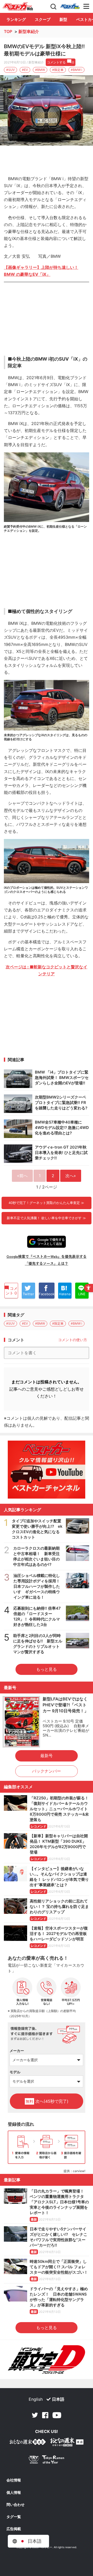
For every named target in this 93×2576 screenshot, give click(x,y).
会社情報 (14, 2480)
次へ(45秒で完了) (47, 2101)
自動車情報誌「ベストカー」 (18, 6)
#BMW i (76, 70)
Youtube (57, 2415)
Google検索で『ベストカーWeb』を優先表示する (47, 1256)
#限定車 (58, 70)
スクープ (43, 19)
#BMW (40, 70)
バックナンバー (47, 1771)
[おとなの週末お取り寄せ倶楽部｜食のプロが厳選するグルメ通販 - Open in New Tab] (28, 2443)
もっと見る (47, 1669)
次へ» (71, 1176)
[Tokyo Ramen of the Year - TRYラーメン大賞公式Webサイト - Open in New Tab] (47, 2461)
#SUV (10, 70)
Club (70, 6)
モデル (15, 2072)
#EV (25, 70)
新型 (63, 19)
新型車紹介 (29, 31)
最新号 (47, 1756)
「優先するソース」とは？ (47, 1263)
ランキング (16, 19)
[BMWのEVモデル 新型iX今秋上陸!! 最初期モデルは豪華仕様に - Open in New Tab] (47, 110)
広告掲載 (14, 2529)
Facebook (45, 2415)
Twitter (35, 2415)
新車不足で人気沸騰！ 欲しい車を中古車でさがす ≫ (46, 1218)
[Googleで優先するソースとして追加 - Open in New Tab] (47, 1242)
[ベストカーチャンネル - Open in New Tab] (47, 1470)
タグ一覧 (14, 2517)
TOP (8, 31)
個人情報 (14, 2492)
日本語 (58, 2399)
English (36, 2399)
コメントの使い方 (73, 1340)
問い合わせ (16, 2505)
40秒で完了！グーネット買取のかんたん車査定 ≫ (46, 1203)
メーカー (17, 2051)
